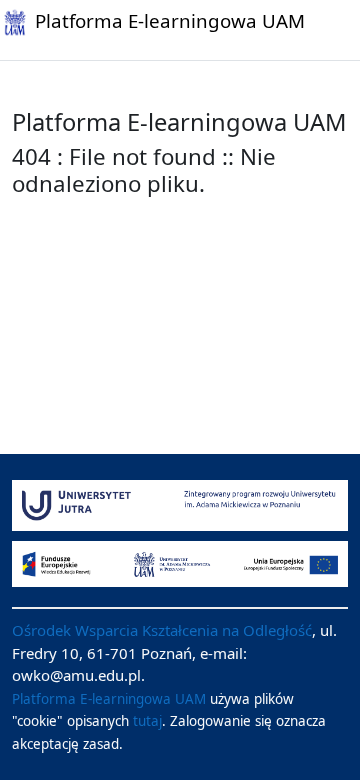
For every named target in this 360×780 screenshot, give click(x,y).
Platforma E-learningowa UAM (109, 699)
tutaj (147, 721)
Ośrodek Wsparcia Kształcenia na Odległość (162, 630)
